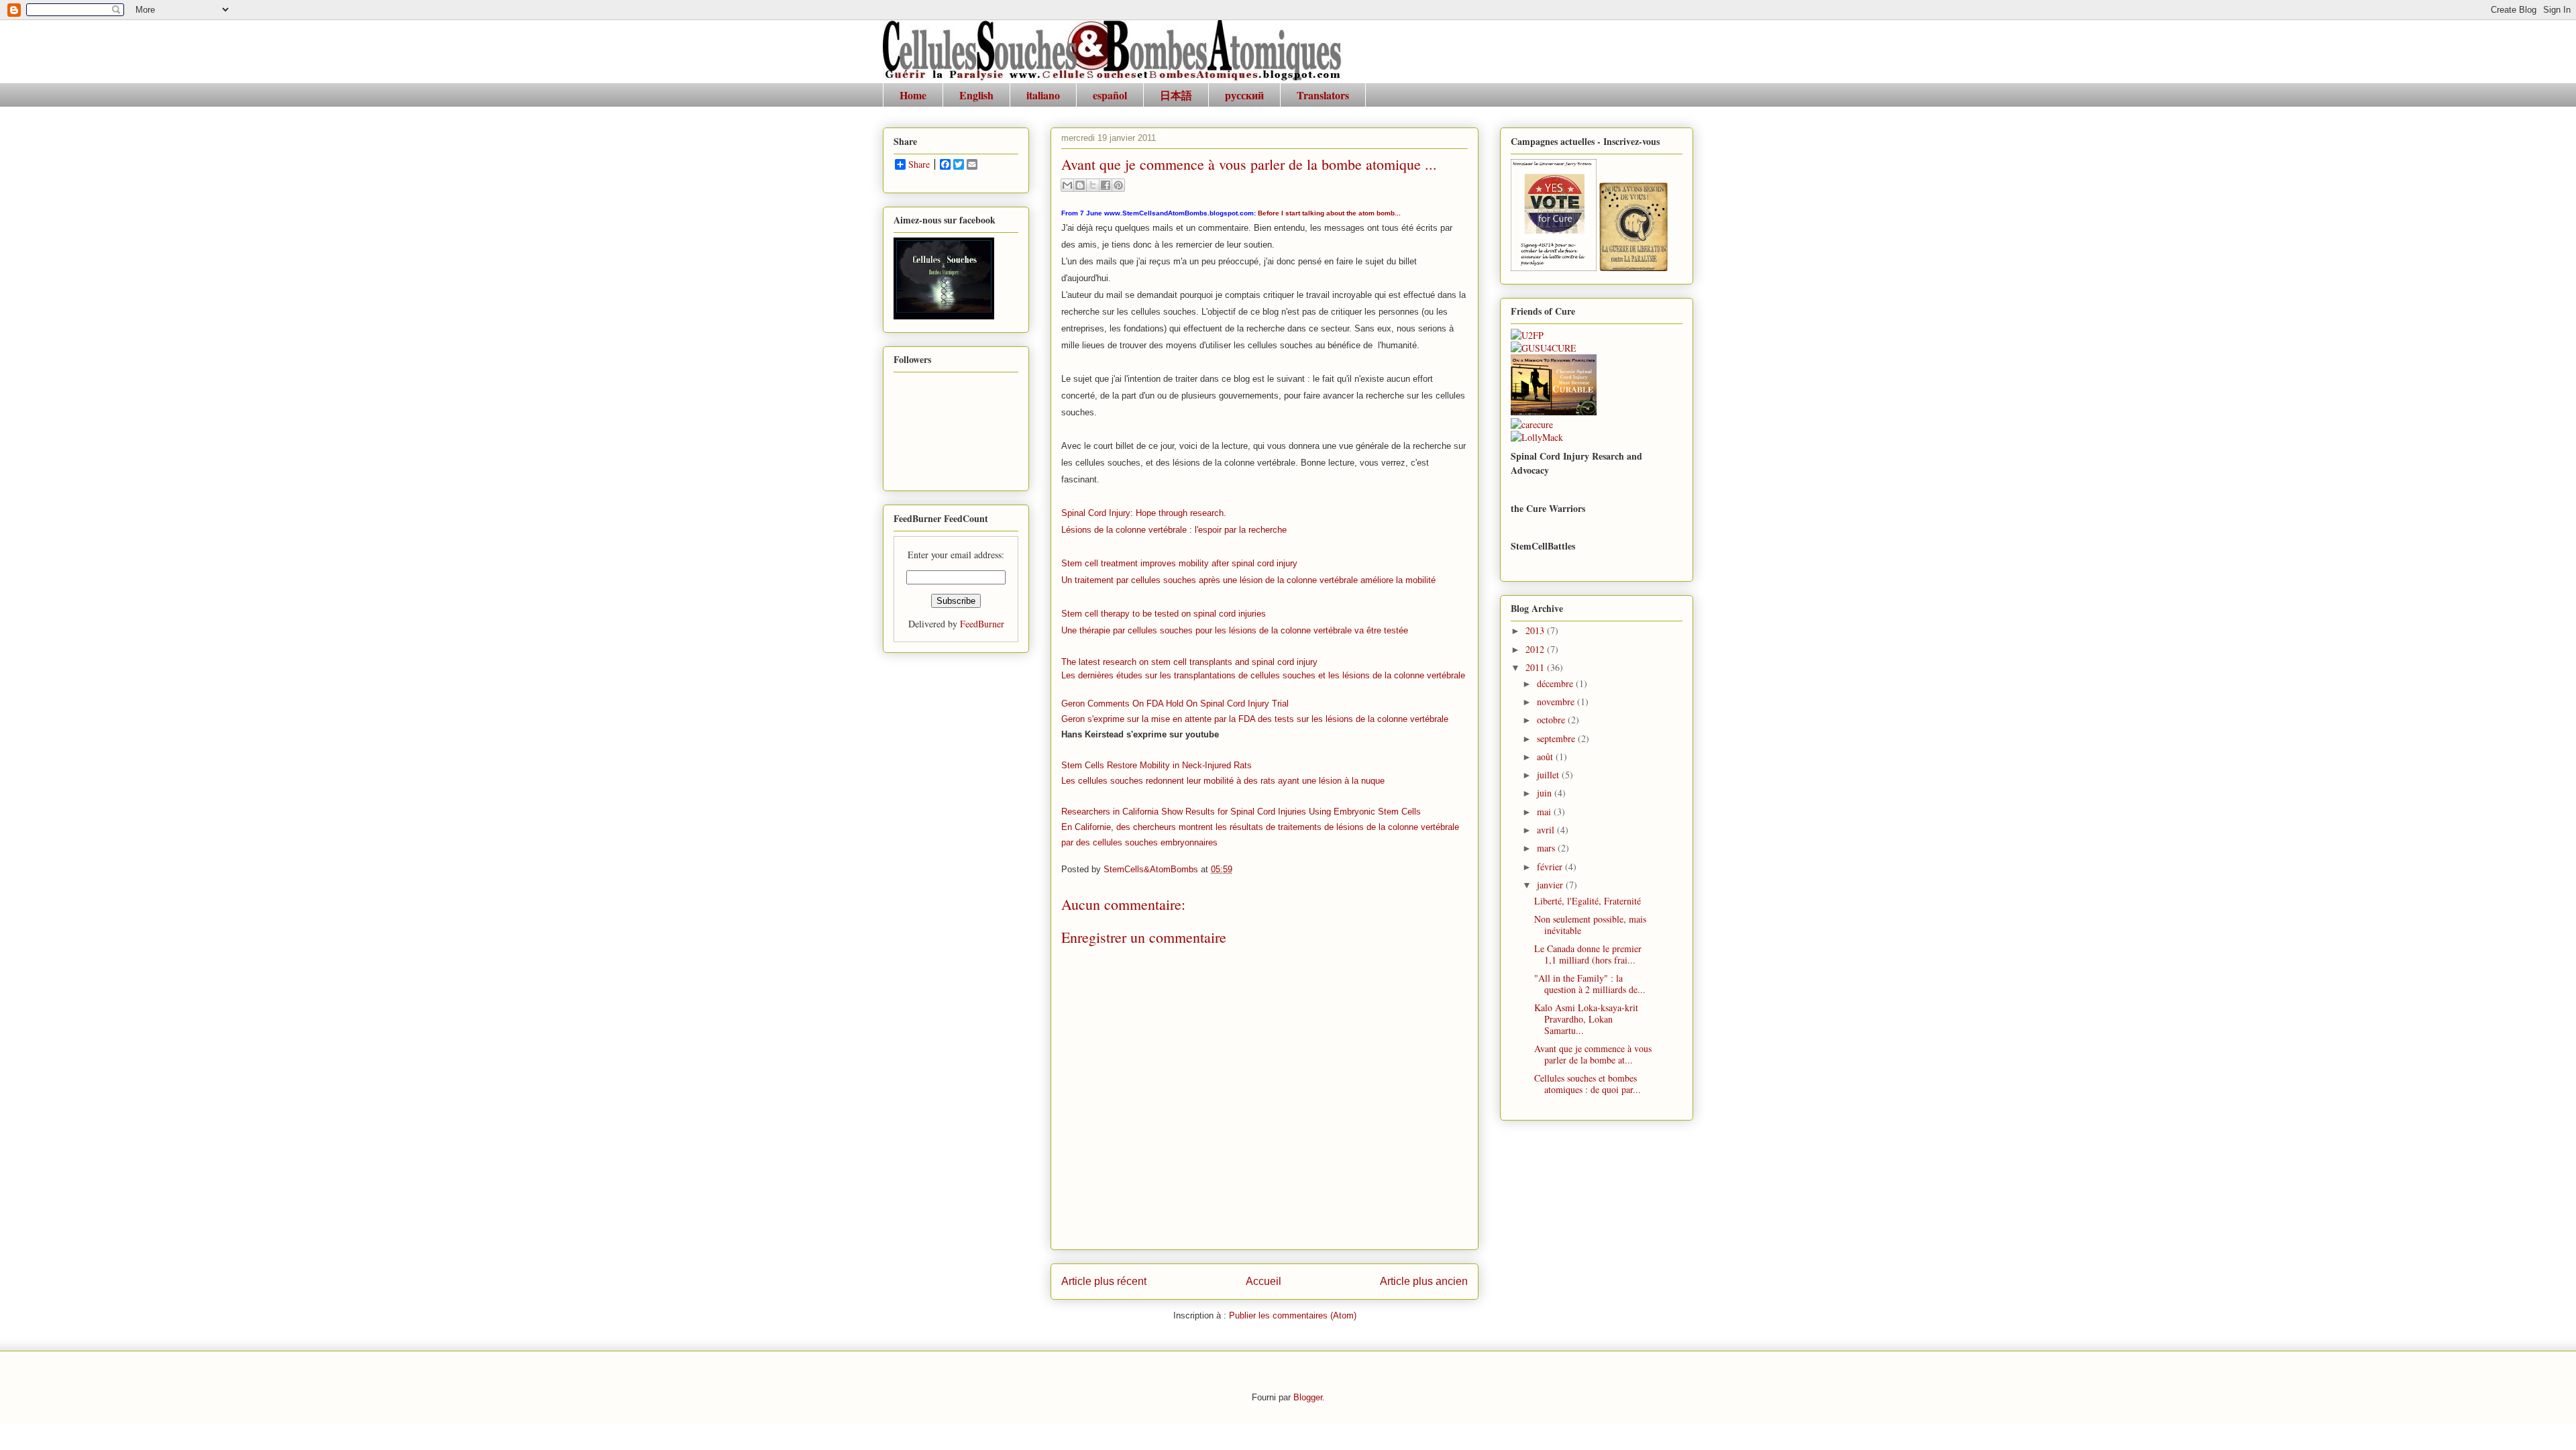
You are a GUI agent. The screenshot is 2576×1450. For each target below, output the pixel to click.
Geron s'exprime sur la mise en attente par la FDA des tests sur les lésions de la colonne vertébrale (1255, 719)
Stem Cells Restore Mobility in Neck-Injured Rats (1157, 765)
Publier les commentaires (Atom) (1293, 1315)
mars (1547, 848)
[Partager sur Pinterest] (1118, 185)
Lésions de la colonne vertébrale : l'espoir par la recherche (1174, 530)
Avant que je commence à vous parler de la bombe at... (1593, 1054)
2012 (1536, 649)
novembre (1557, 702)
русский (1244, 95)
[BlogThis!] (1080, 185)
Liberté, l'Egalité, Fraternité (1588, 901)
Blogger (1308, 1397)
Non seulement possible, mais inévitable (1590, 925)
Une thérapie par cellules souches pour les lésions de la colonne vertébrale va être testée (1235, 630)
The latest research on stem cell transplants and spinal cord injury (1189, 662)
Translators (1323, 95)
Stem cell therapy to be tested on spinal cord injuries (1164, 614)
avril (1547, 830)
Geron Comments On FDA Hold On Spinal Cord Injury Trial (1175, 704)
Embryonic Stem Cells (1377, 812)
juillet (1549, 775)
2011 (1536, 667)
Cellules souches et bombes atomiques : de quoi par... (1588, 1084)
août (1546, 757)
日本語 (1176, 95)
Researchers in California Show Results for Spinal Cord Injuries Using (1197, 812)
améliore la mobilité (1398, 580)
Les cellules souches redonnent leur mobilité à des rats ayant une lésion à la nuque (1223, 781)
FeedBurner (982, 624)
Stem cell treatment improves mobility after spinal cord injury (1179, 563)
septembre (1557, 738)
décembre (1556, 683)
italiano (1043, 95)
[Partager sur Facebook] (1106, 185)
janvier (1551, 885)
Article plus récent (1104, 1281)
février (1551, 867)
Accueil (1264, 1281)
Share (919, 164)
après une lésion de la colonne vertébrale (1280, 580)
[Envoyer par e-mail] (1067, 185)
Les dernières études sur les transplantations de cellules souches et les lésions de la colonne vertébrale (1263, 675)
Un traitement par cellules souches (1130, 580)
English (976, 95)
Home (913, 95)
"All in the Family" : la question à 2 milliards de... (1590, 984)
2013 (1536, 630)
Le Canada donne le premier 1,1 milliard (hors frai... (1588, 954)
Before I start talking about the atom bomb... (1329, 213)
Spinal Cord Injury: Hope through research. (1144, 513)
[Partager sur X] (1093, 185)
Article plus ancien (1424, 1281)
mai (1545, 812)
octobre (1552, 720)
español (1110, 95)
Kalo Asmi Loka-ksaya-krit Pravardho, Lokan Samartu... (1586, 1019)
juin (1546, 793)
